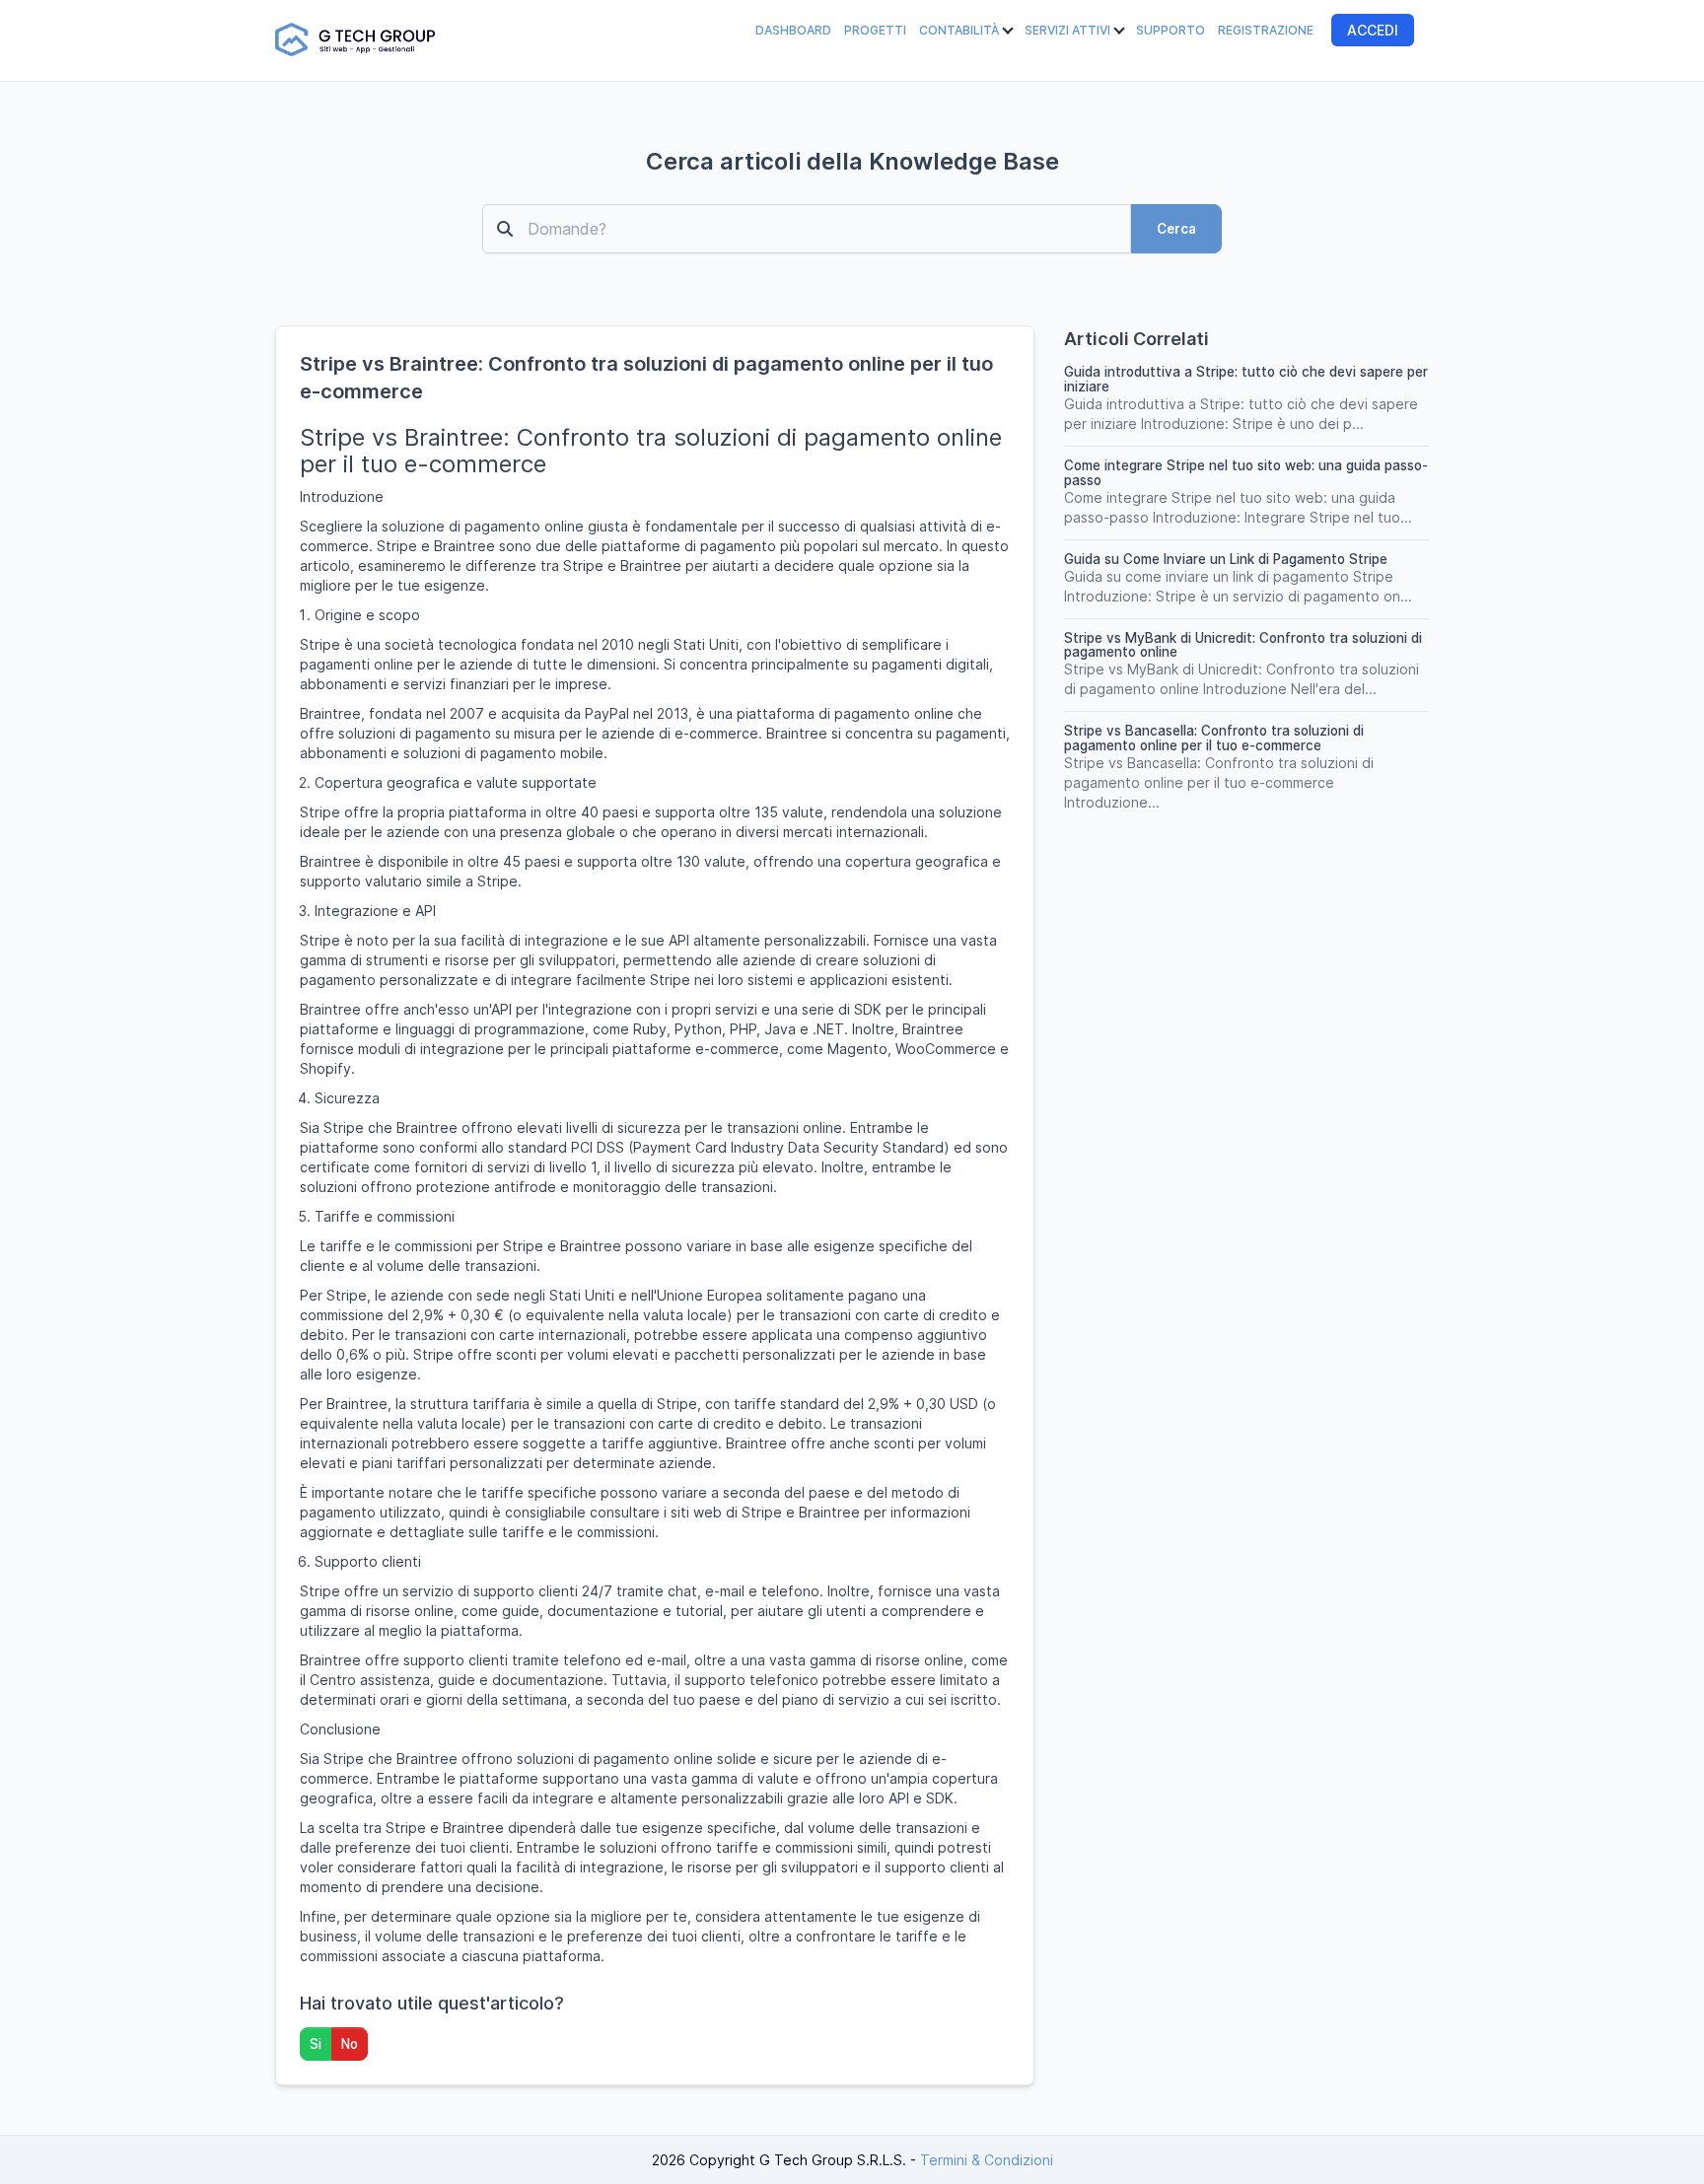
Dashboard (793, 30)
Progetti (875, 30)
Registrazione (1266, 30)
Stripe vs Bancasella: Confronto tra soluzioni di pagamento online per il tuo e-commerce (1214, 738)
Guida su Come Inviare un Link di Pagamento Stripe (1226, 559)
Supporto (1171, 30)
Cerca (1176, 229)
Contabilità (960, 30)
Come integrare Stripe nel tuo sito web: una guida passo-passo (1246, 473)
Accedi (1373, 30)
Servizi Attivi (1069, 30)
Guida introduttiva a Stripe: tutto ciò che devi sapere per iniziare (1246, 379)
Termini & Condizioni (987, 2160)
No (350, 2044)
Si (316, 2044)
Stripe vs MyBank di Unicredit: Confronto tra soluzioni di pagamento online (1243, 645)
